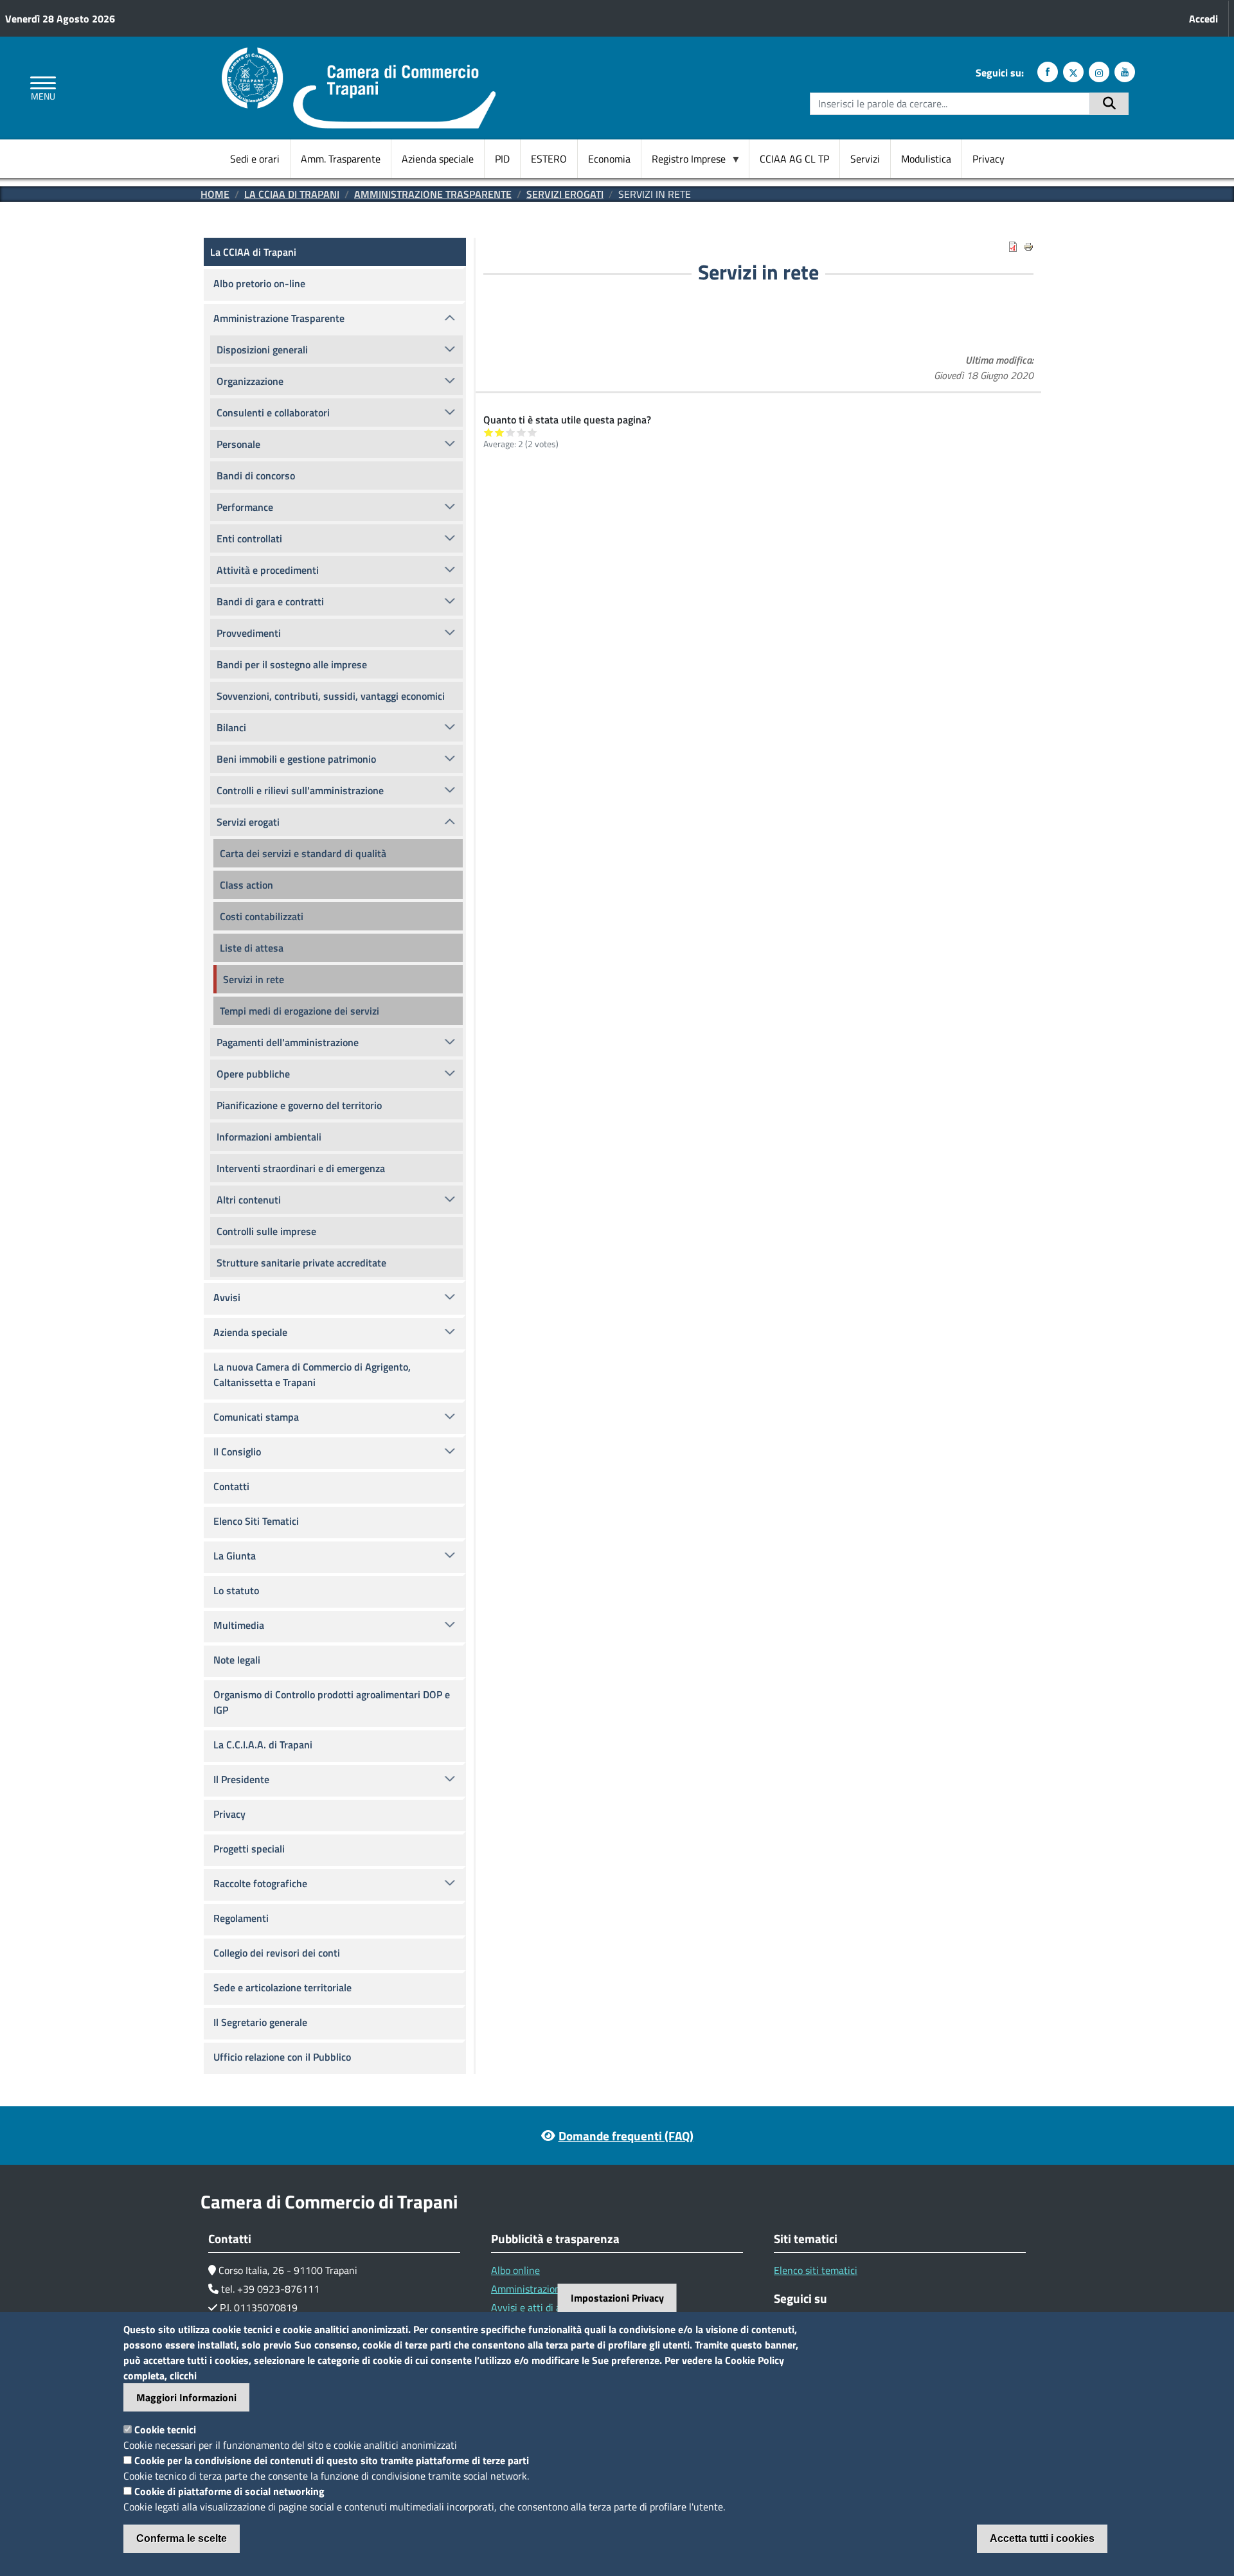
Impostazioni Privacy (617, 2298)
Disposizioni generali (262, 350)
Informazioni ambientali (269, 1137)
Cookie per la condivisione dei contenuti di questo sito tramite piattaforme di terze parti (332, 2460)
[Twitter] (1073, 72)
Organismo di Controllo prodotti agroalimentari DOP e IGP (332, 1702)
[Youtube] (1125, 72)
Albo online (515, 2270)
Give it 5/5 (532, 432)
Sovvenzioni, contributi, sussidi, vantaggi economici (331, 696)
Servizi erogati (565, 194)
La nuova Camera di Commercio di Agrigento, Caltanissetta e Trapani (312, 1374)
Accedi (1203, 19)
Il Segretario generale (260, 2022)
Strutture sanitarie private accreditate (301, 1263)
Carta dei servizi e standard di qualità (303, 853)
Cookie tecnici (165, 2429)
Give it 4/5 (522, 432)
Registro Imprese (684, 159)
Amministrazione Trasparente (433, 194)
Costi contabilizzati (262, 916)
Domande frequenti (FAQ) (626, 2136)
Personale (238, 444)
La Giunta (235, 1556)
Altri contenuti (249, 1200)
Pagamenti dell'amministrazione (288, 1042)
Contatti (231, 1486)
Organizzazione (250, 381)
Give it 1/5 (489, 432)
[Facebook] (1048, 72)
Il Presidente (241, 1779)
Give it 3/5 (511, 432)
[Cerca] (1109, 104)
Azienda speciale (438, 159)
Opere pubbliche (253, 1074)
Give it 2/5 (500, 432)
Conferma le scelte (182, 2538)
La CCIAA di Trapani (292, 194)
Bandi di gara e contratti (270, 601)
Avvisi (227, 1297)
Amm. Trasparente (341, 159)
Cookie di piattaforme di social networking (229, 2491)
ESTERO (549, 159)
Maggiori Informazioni (186, 2397)
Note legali (237, 1660)
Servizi (865, 159)
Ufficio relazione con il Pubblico (282, 2057)
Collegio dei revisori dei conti (277, 1953)
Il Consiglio (237, 1452)
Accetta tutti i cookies (1042, 2538)
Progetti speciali (249, 1849)
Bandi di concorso (256, 475)
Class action (246, 885)
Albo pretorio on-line (259, 283)
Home (215, 194)
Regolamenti (241, 1918)
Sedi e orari (255, 159)
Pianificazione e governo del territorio (299, 1105)
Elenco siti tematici (816, 2270)
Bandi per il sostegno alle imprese (292, 664)
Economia (609, 159)
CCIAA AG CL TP (794, 159)
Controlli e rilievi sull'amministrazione (300, 790)
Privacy (988, 159)
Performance (245, 507)
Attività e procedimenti (268, 570)
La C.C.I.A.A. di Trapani (263, 1745)
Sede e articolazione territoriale (282, 1987)
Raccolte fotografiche (260, 1883)
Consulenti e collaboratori (273, 413)
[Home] (359, 55)
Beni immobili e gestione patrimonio (296, 759)
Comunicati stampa (256, 1417)
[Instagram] (1099, 72)
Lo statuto (236, 1590)
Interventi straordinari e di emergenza (301, 1168)
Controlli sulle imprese (266, 1231)
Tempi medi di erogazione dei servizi (300, 1011)
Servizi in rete (254, 979)
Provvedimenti (249, 633)
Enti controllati (249, 538)
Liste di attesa (252, 948)
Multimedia (239, 1625)
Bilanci (231, 727)
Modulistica (926, 159)
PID (502, 159)
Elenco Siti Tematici (256, 1521)
